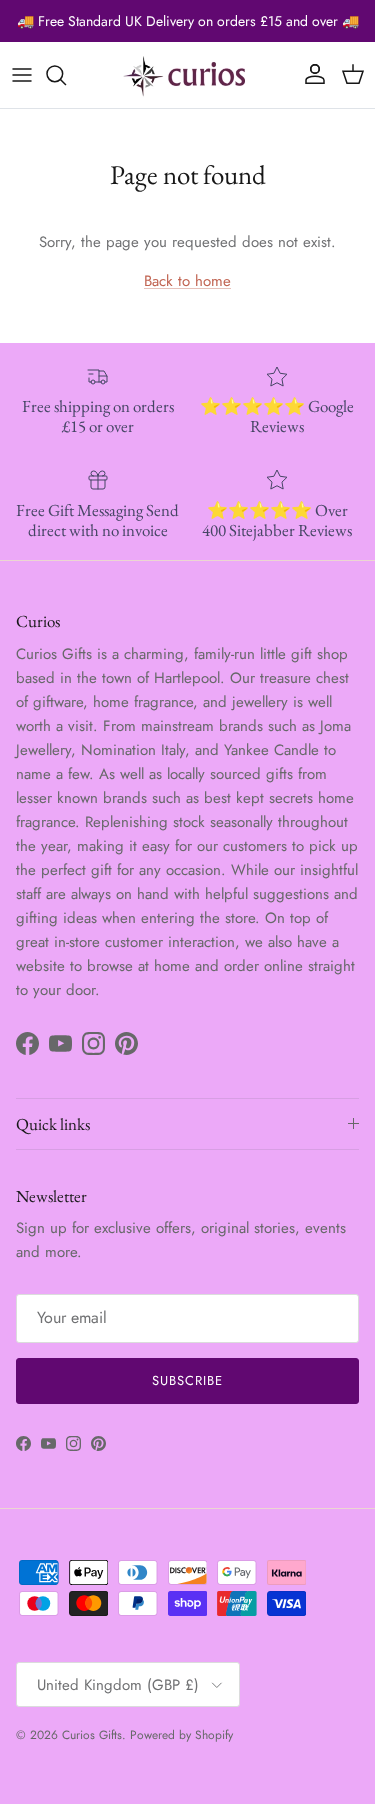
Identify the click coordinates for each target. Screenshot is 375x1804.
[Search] (66, 75)
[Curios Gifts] (188, 75)
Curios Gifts (92, 1735)
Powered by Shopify (181, 1735)
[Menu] (22, 75)
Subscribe (187, 1380)
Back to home (187, 281)
